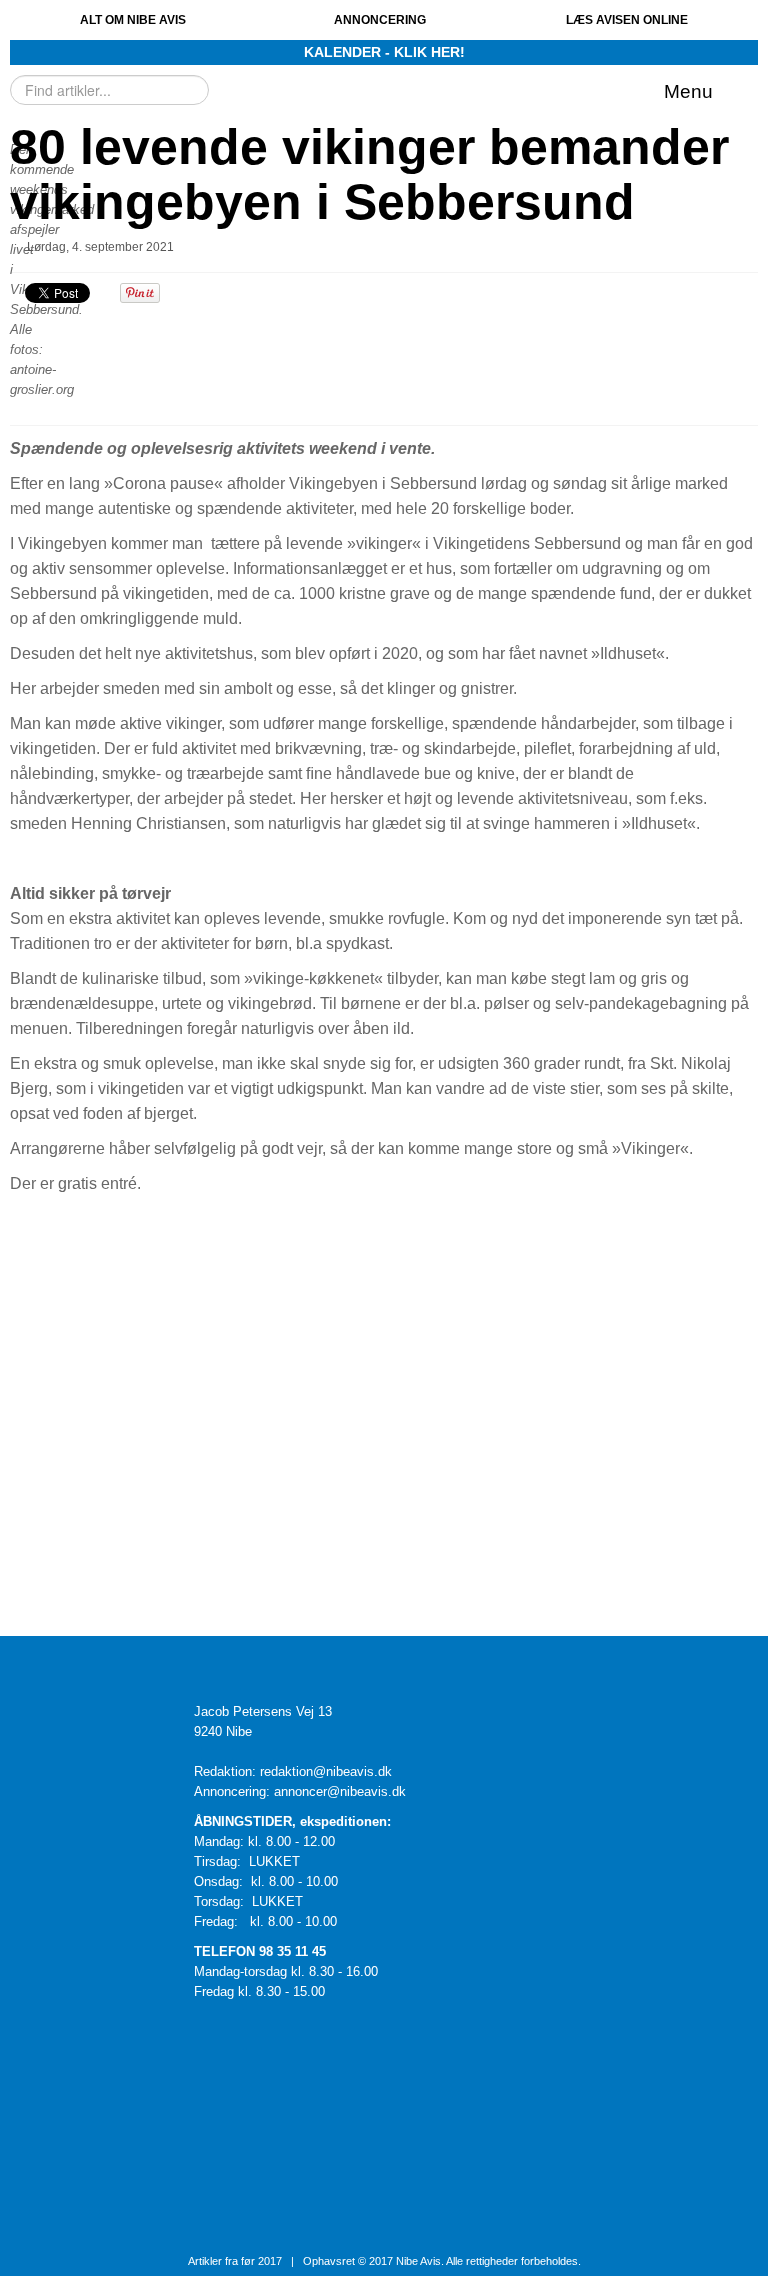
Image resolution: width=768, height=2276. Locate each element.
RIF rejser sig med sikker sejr (459, 1560)
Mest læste (104, 1366)
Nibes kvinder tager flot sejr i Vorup (483, 1406)
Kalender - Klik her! (384, 52)
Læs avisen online (627, 20)
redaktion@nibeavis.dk (326, 1771)
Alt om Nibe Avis (133, 20)
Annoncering (380, 20)
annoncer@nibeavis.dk (340, 1791)
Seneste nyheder (208, 1366)
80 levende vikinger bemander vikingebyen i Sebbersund (369, 174)
